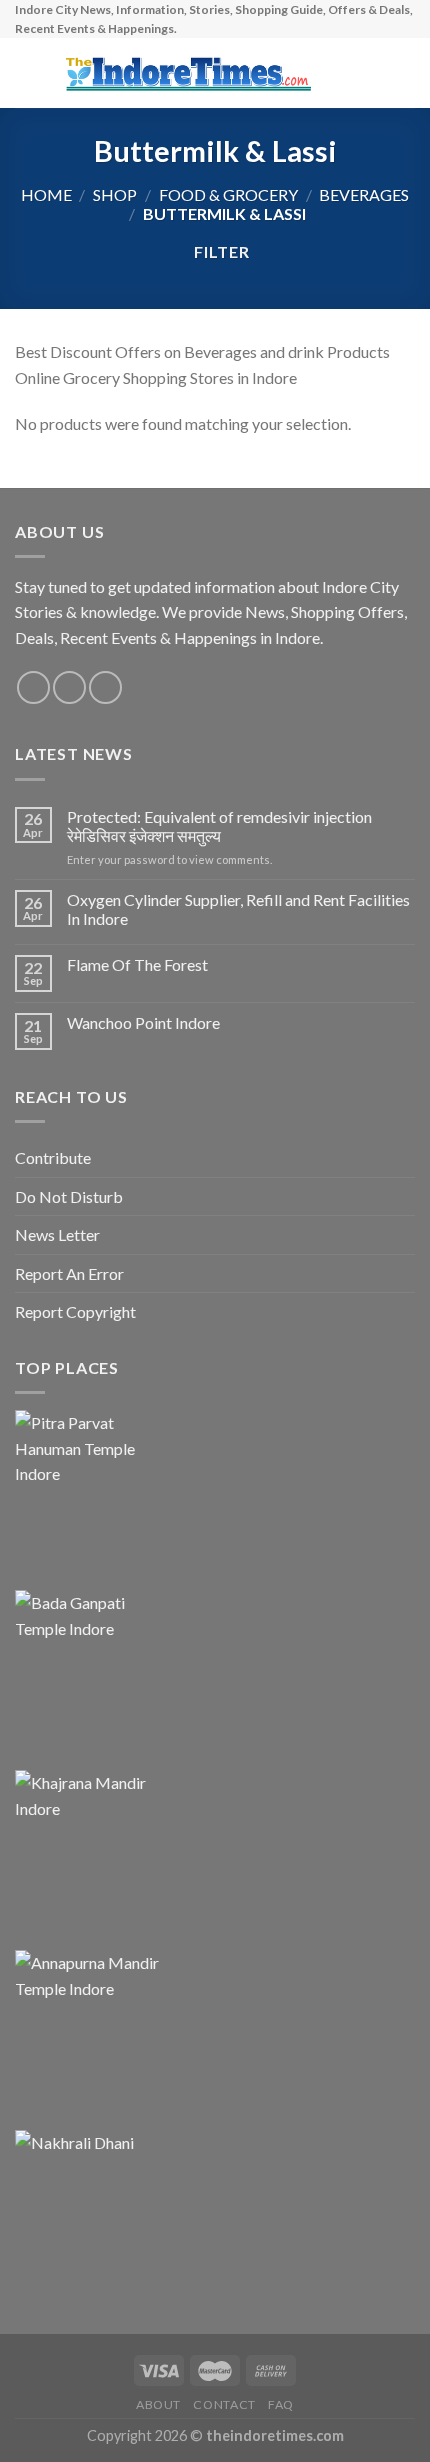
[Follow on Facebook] (33, 687)
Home (46, 194)
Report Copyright (75, 1311)
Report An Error (69, 1273)
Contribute (53, 1157)
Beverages (364, 194)
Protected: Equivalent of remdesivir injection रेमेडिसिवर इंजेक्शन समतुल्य (219, 826)
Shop (115, 194)
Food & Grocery (228, 194)
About (158, 2404)
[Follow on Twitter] (105, 687)
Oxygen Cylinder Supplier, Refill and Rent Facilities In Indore (238, 909)
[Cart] (405, 73)
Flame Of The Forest (137, 964)
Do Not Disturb (69, 1196)
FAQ (281, 2404)
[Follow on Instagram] (69, 687)
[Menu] (27, 73)
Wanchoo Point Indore (143, 1022)
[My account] (371, 73)
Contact (224, 2404)
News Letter (57, 1234)
